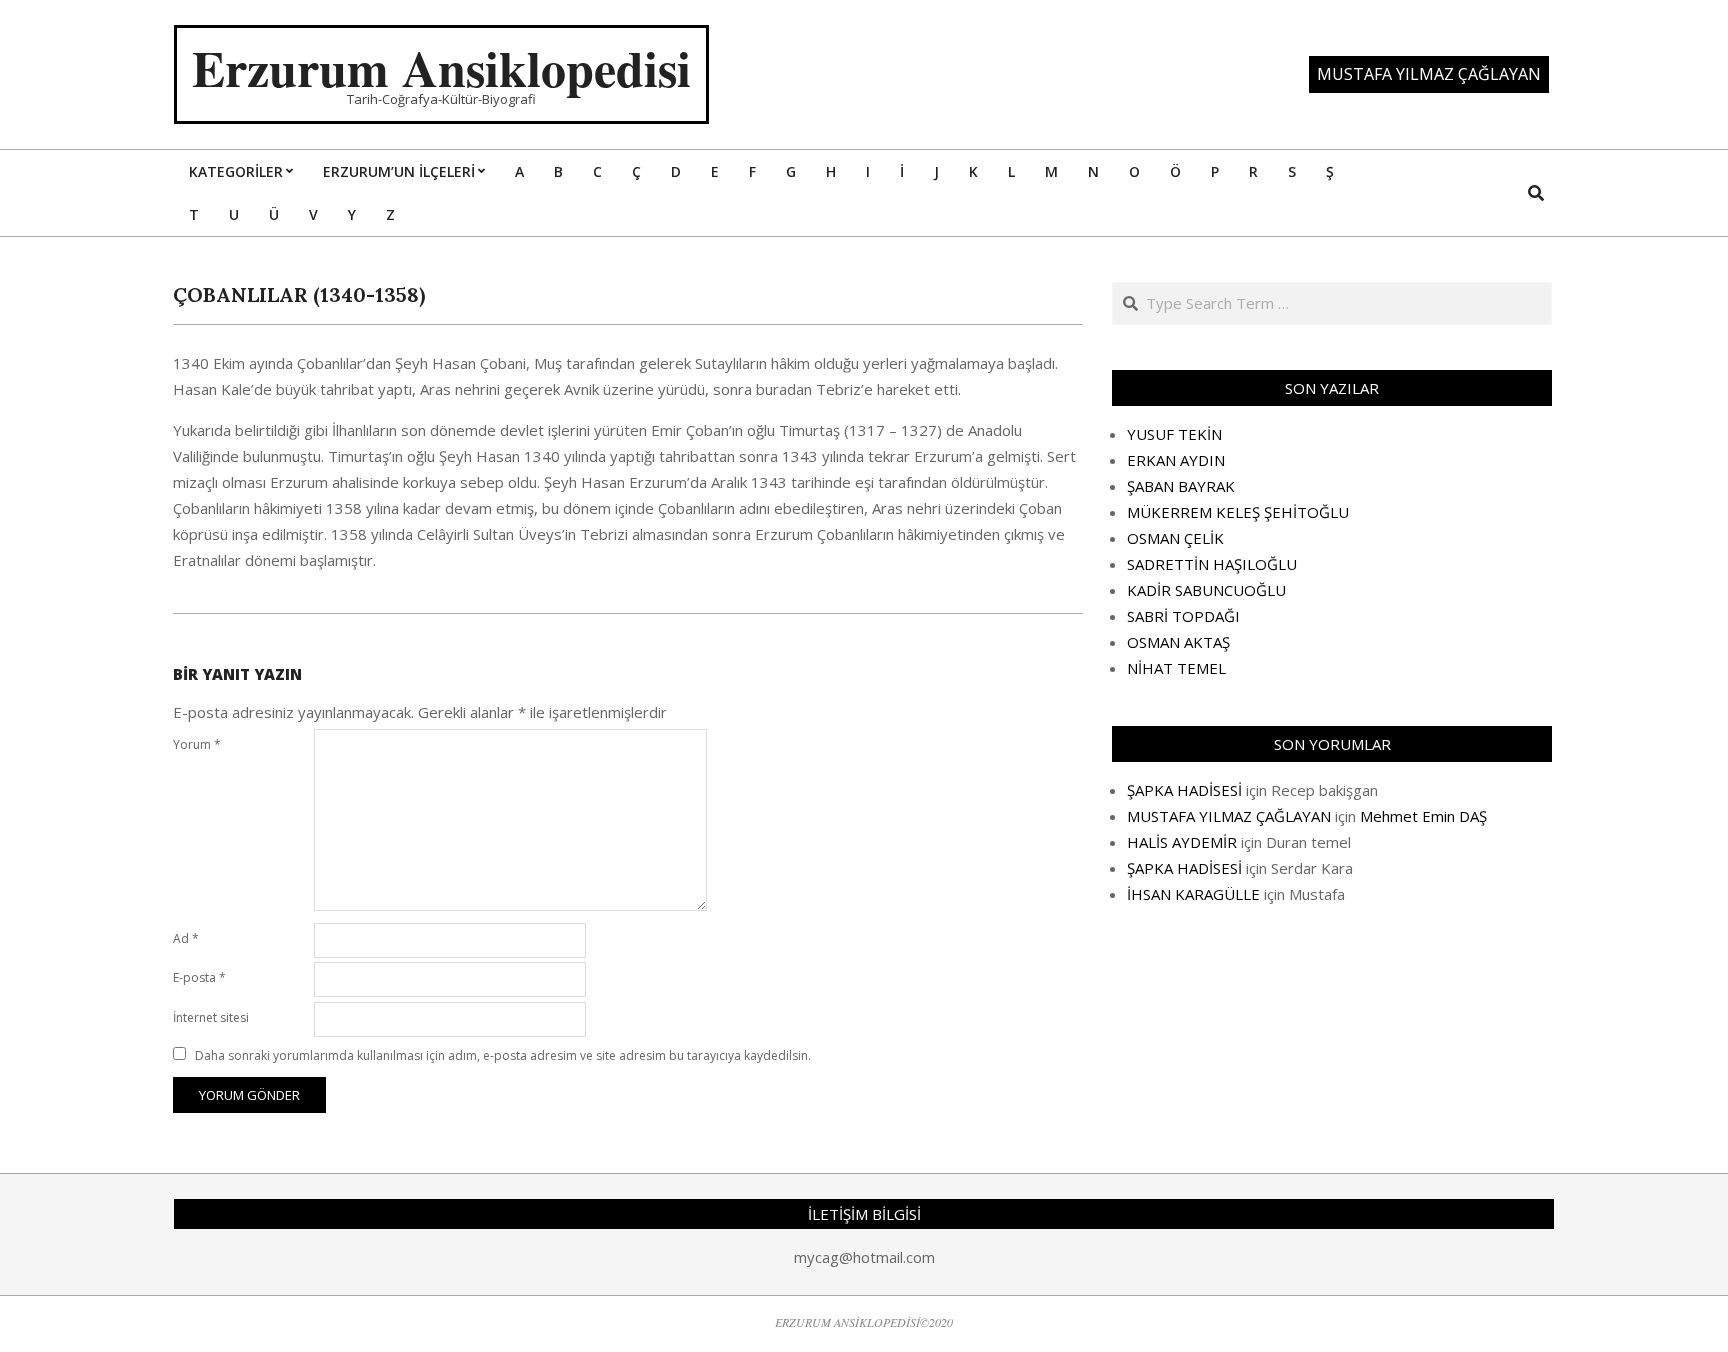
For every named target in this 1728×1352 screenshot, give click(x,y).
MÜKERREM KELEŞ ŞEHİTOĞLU (1238, 512)
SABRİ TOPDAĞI (1183, 616)
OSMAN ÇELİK (1175, 538)
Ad (186, 938)
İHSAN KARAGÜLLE (1193, 894)
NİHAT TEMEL (1176, 668)
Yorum (197, 744)
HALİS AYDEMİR (1182, 842)
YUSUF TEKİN (1174, 434)
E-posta (199, 977)
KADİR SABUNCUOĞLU (1206, 590)
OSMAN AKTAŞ (1178, 642)
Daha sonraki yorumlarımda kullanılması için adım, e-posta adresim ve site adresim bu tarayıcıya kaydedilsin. (503, 1055)
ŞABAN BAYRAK (1181, 486)
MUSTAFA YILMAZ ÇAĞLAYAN (1229, 816)
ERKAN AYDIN (1176, 460)
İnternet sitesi (211, 1017)
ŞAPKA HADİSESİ (1184, 790)
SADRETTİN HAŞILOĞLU (1212, 564)
